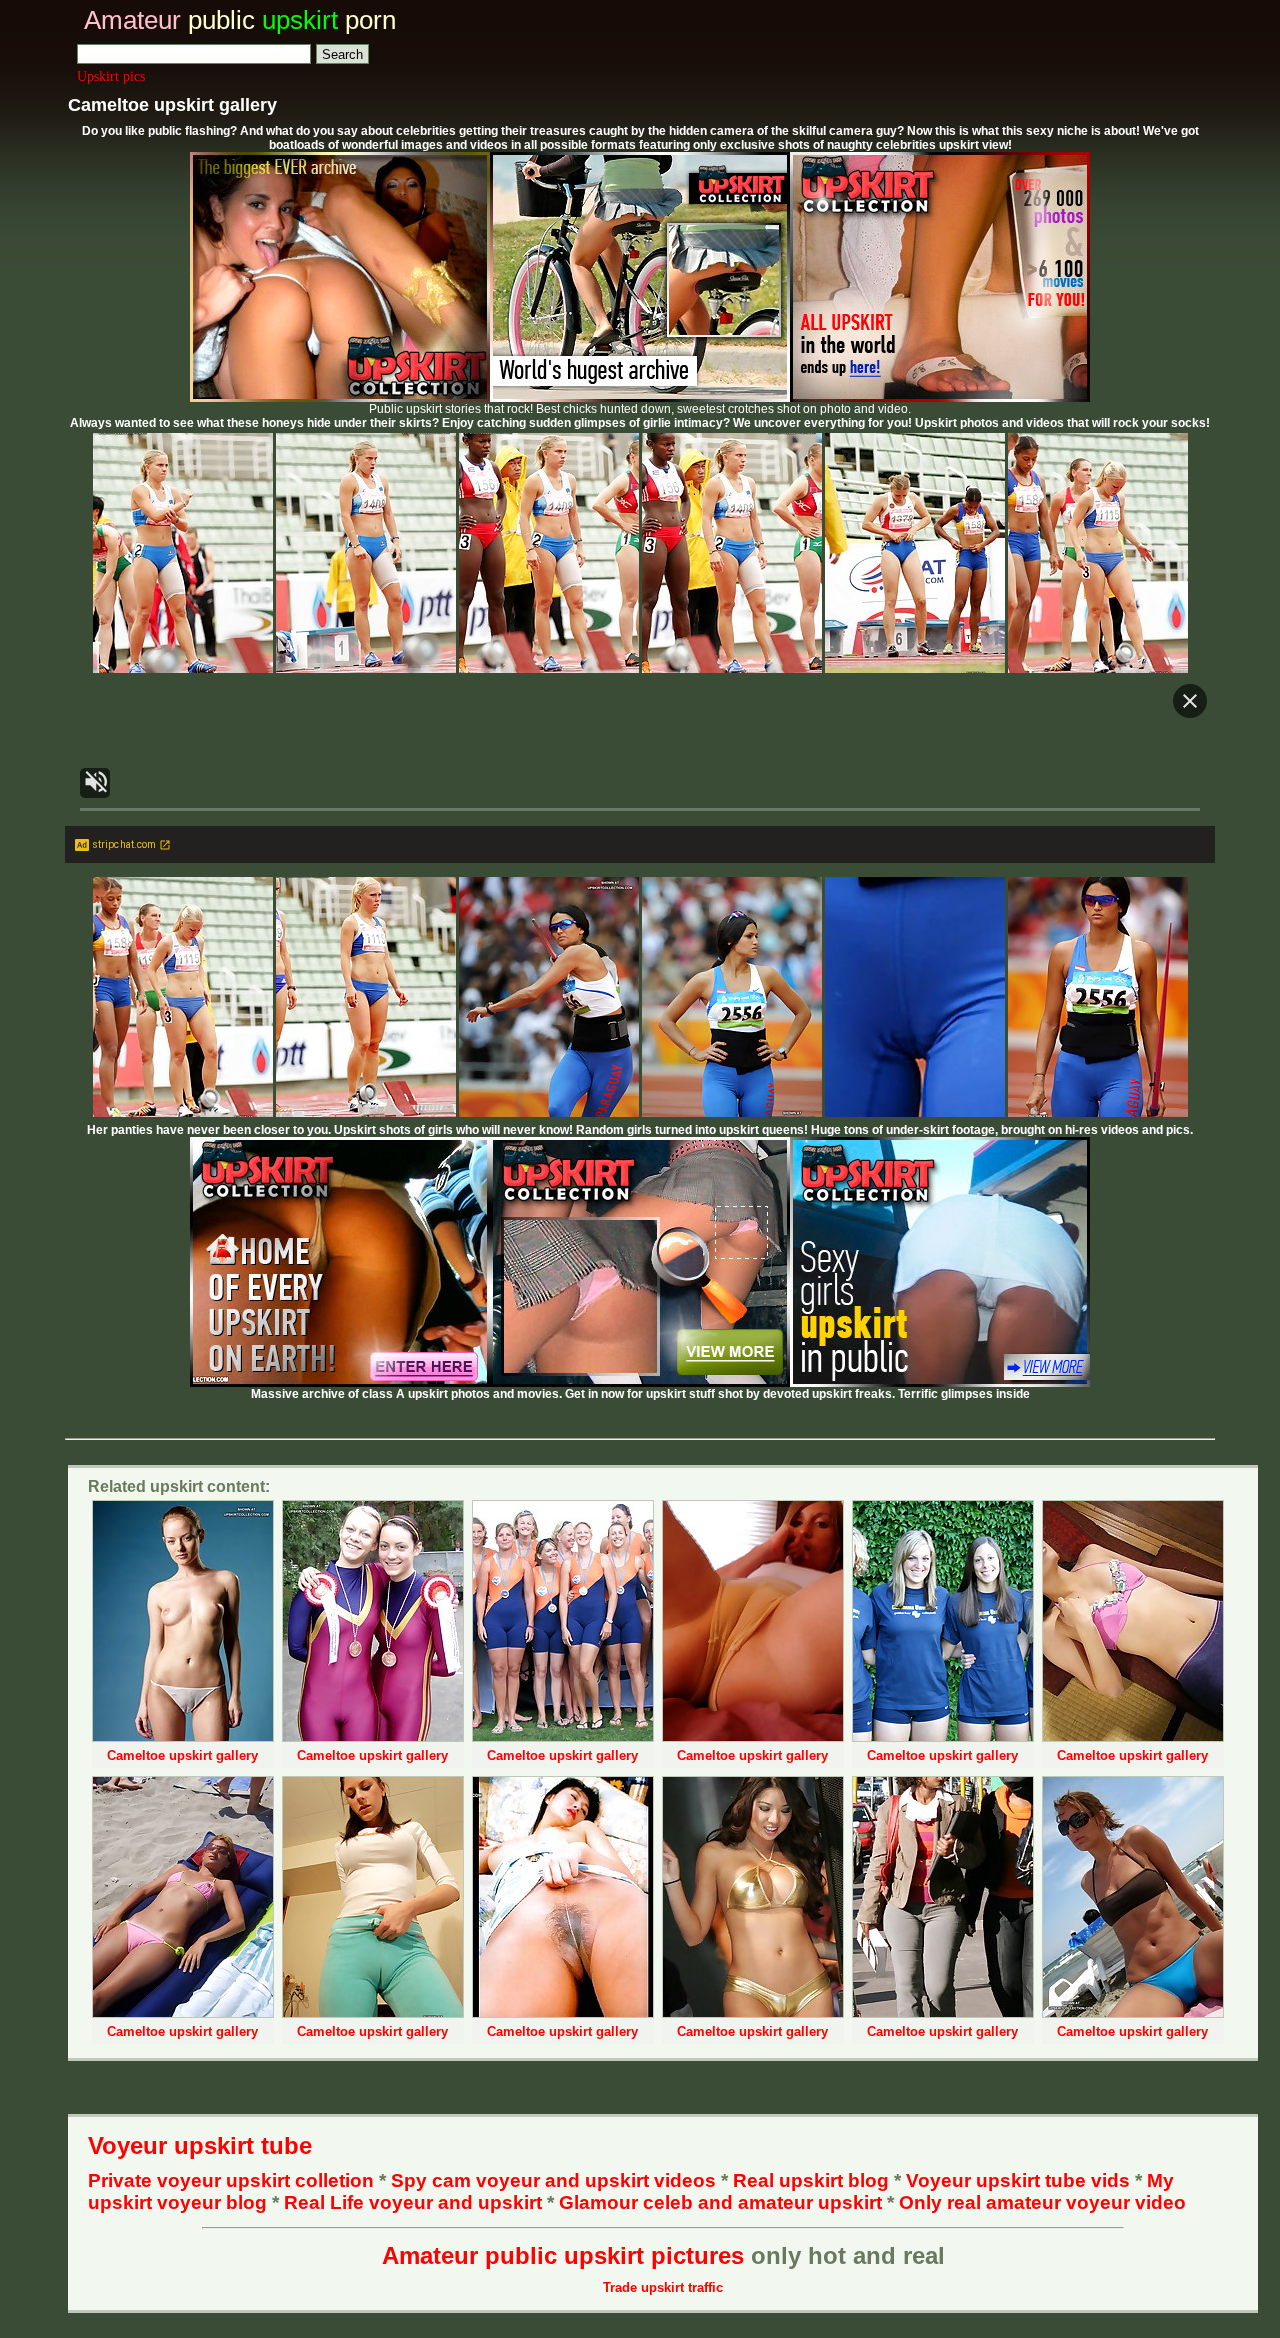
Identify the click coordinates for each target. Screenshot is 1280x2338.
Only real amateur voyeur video (1042, 2202)
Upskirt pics (111, 76)
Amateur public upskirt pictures (563, 2255)
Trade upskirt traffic (663, 2287)
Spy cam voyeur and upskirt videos (553, 2180)
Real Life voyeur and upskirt (413, 2202)
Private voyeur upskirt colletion (231, 2180)
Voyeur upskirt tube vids (1018, 2180)
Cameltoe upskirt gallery (182, 1755)
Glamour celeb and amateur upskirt (723, 2202)
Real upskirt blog (811, 2180)
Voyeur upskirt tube (200, 2145)
